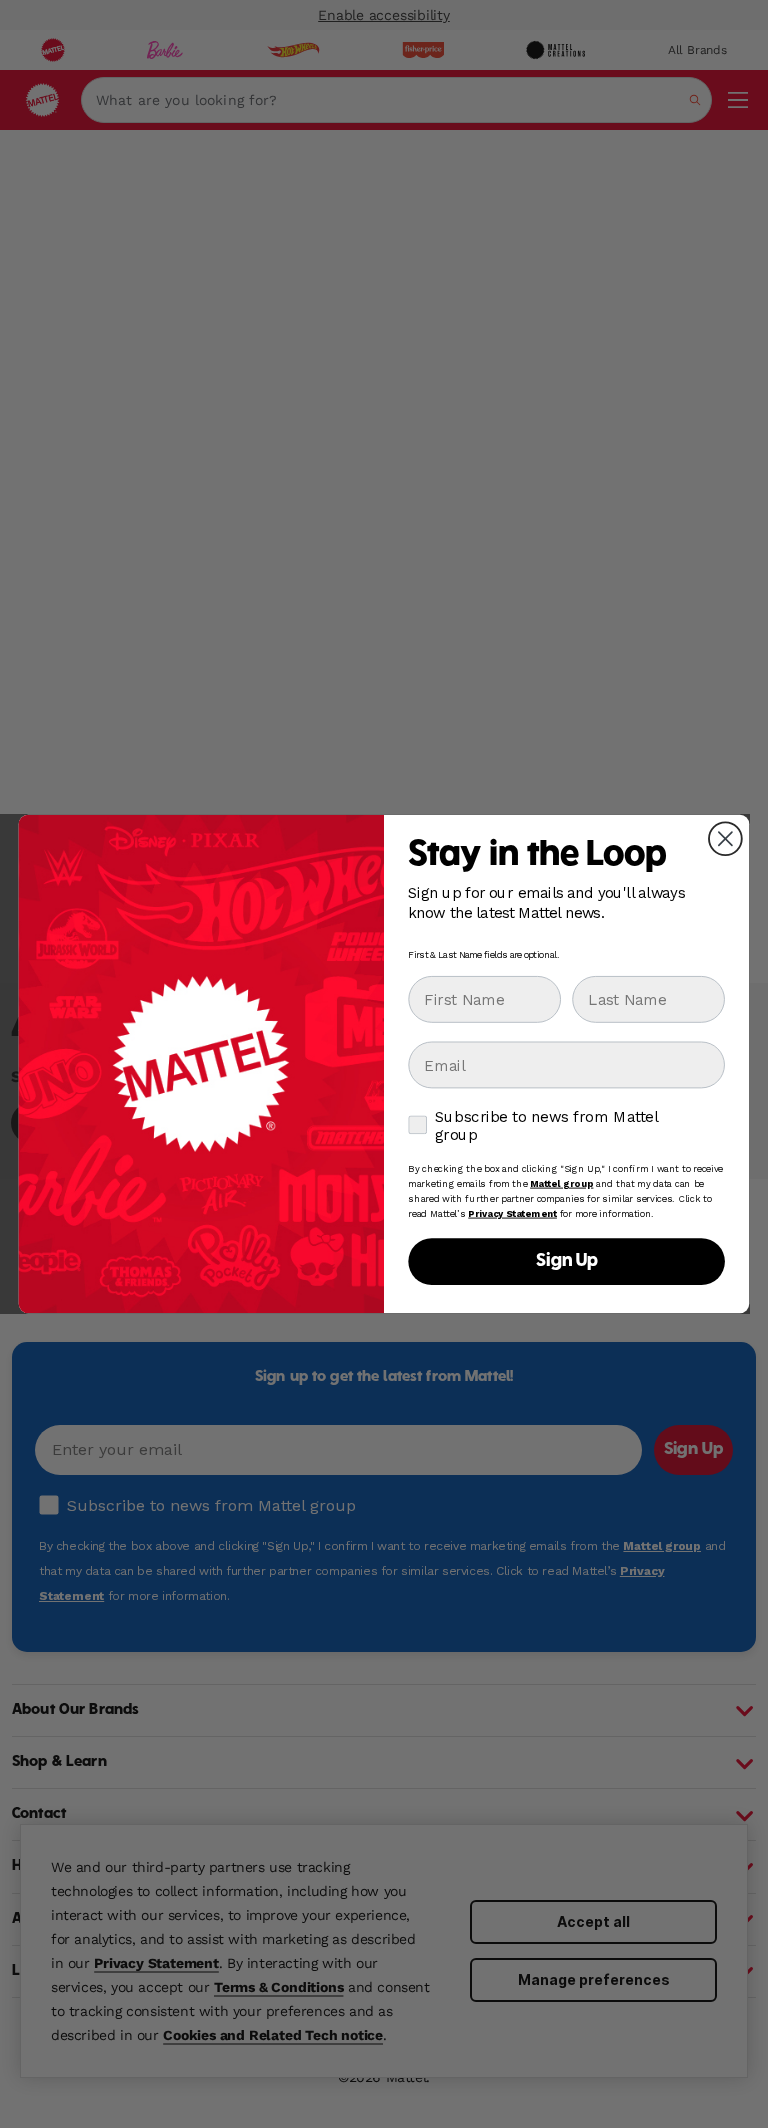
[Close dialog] (725, 838)
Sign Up (567, 1261)
